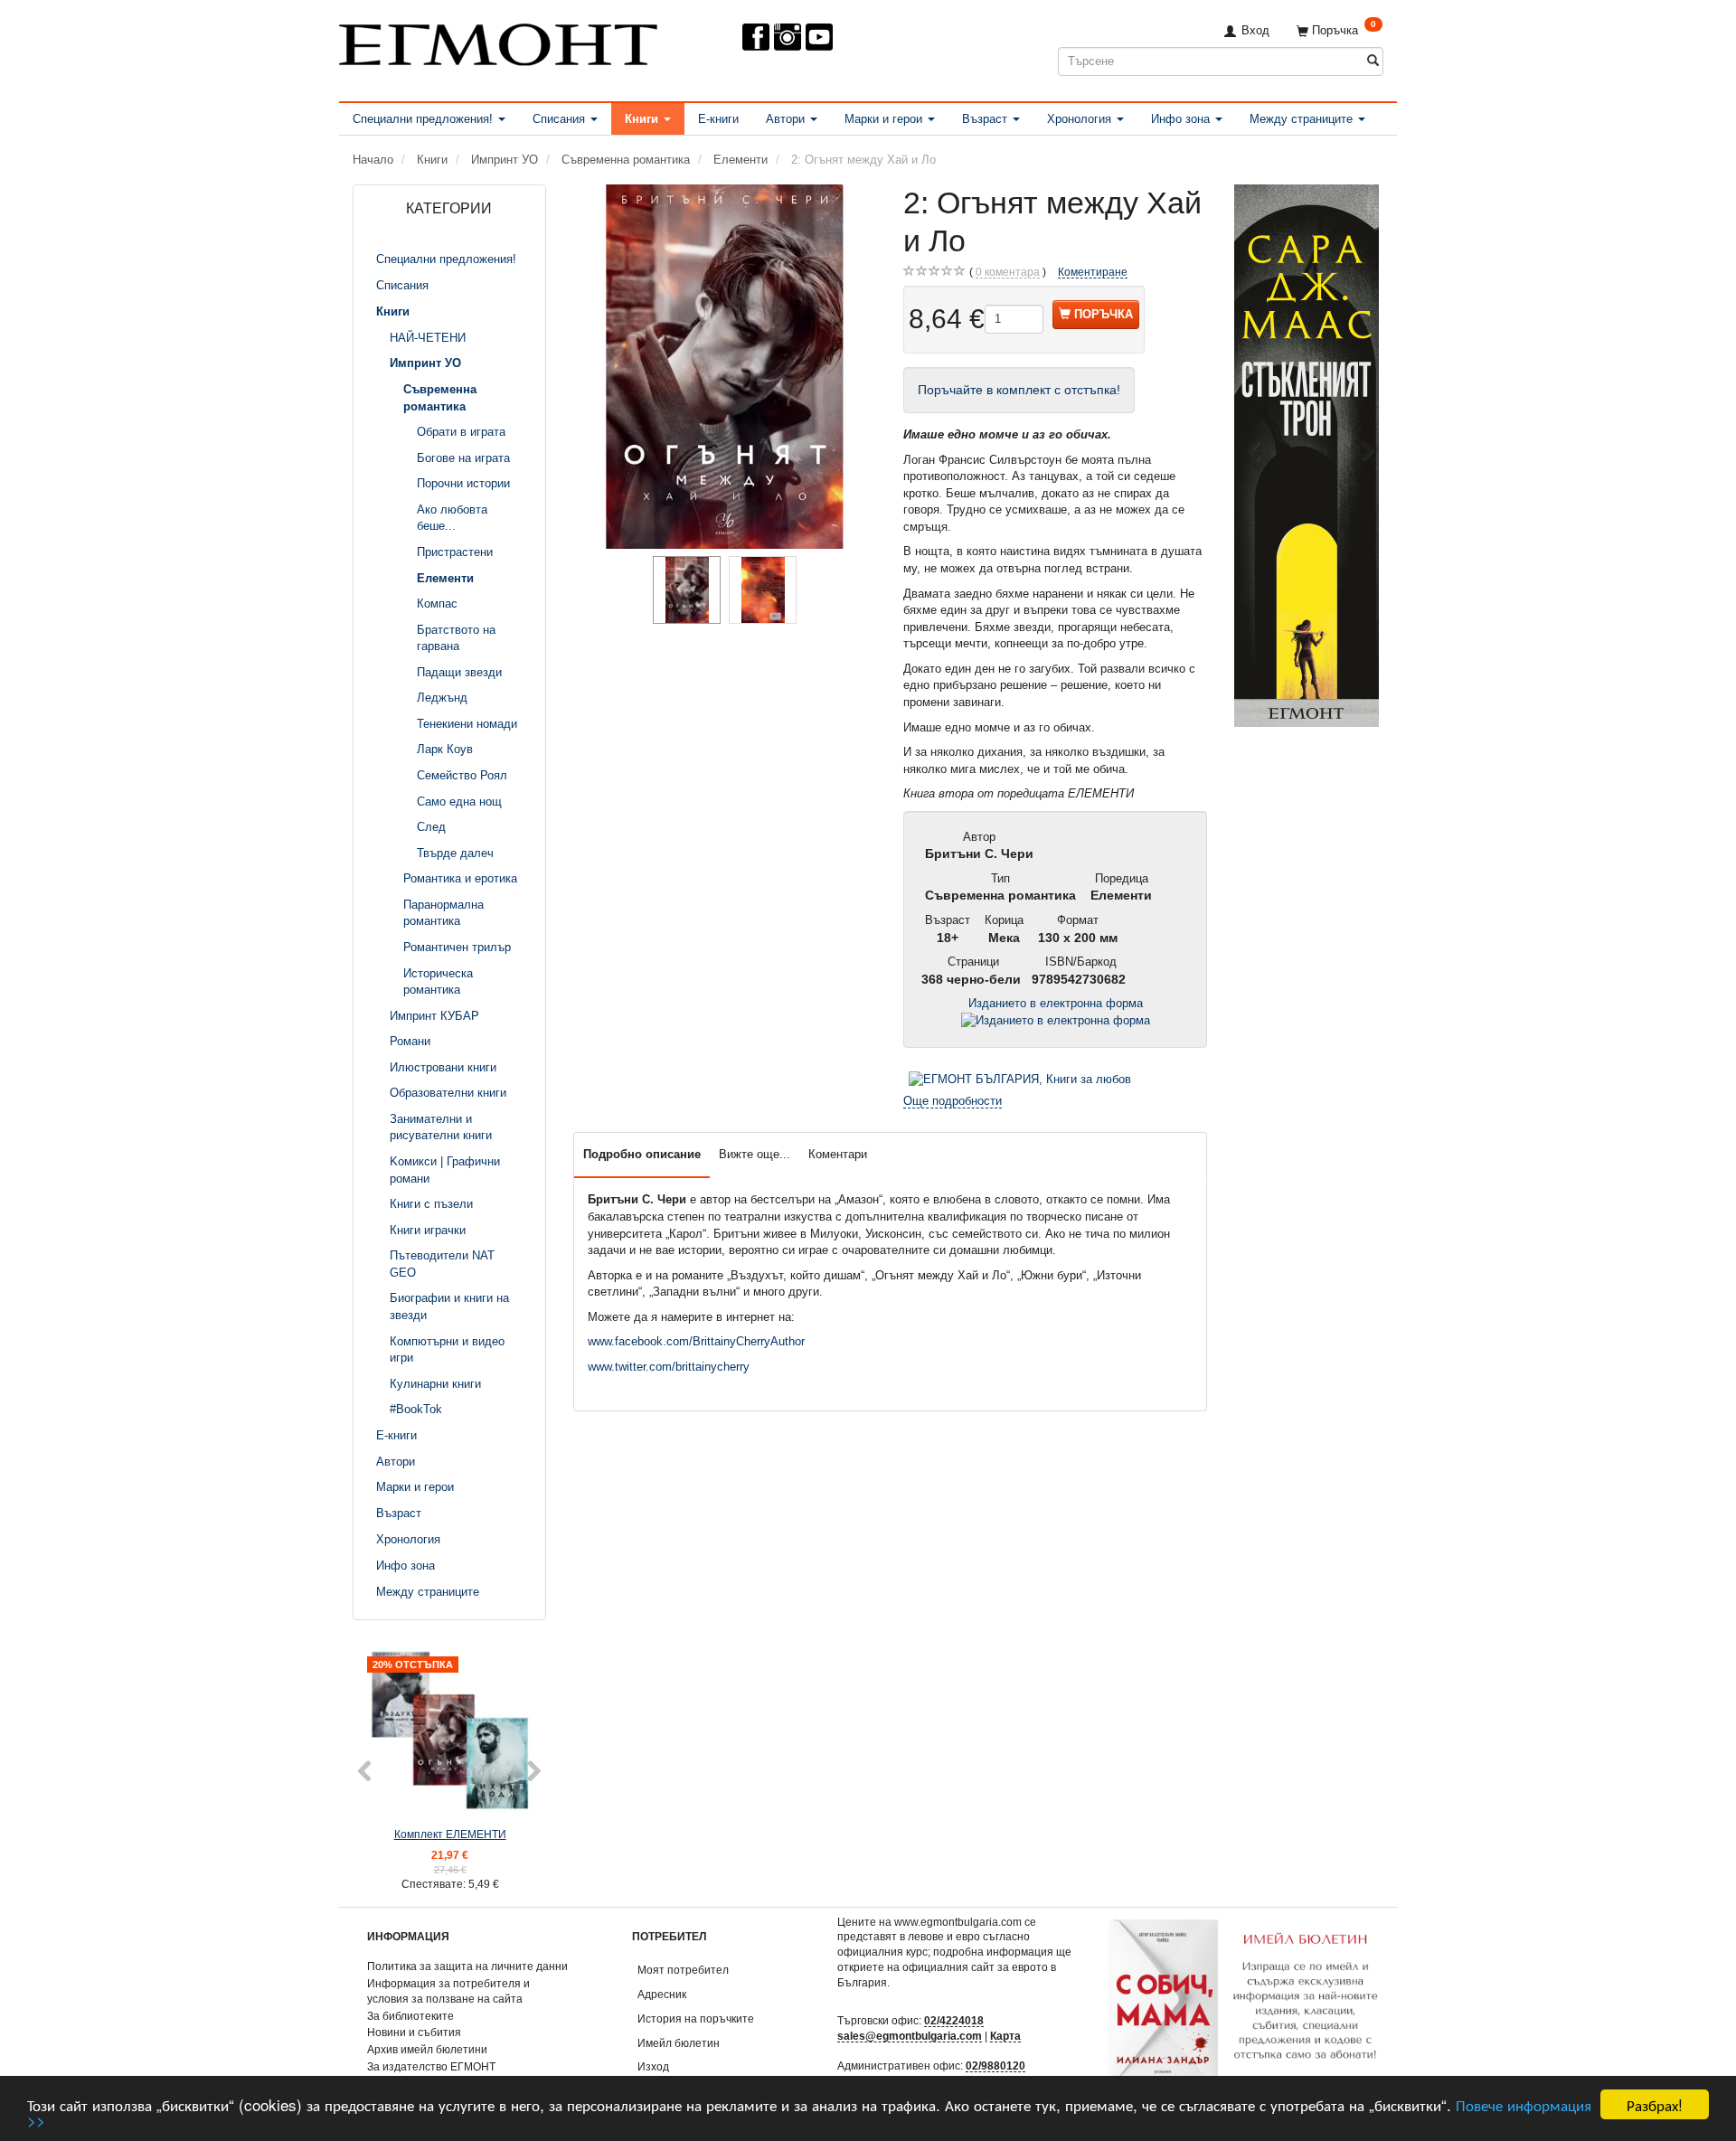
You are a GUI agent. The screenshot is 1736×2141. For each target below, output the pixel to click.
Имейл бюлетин (679, 2043)
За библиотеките (410, 2016)
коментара (1008, 272)
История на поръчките (696, 2018)
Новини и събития (414, 2032)
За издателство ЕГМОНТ (431, 2066)
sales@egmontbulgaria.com (910, 2036)
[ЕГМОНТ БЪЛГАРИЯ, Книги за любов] (1020, 1078)
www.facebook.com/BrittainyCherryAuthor (696, 1341)
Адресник (662, 1994)
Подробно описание (642, 1154)
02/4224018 (954, 2020)
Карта (1005, 2036)
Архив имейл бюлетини (427, 2049)
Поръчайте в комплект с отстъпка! (1019, 390)
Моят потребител (683, 1970)
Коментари (838, 1154)
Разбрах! (1655, 2104)
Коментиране (1093, 272)
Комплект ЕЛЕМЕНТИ (450, 1834)
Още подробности (953, 1101)
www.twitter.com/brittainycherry (669, 1367)
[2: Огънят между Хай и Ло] (725, 367)
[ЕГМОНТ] (498, 41)
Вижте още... (755, 1154)
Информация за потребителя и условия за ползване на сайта (448, 1991)
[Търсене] (1373, 61)
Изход (653, 2066)
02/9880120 (995, 2066)
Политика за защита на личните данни (467, 1966)
